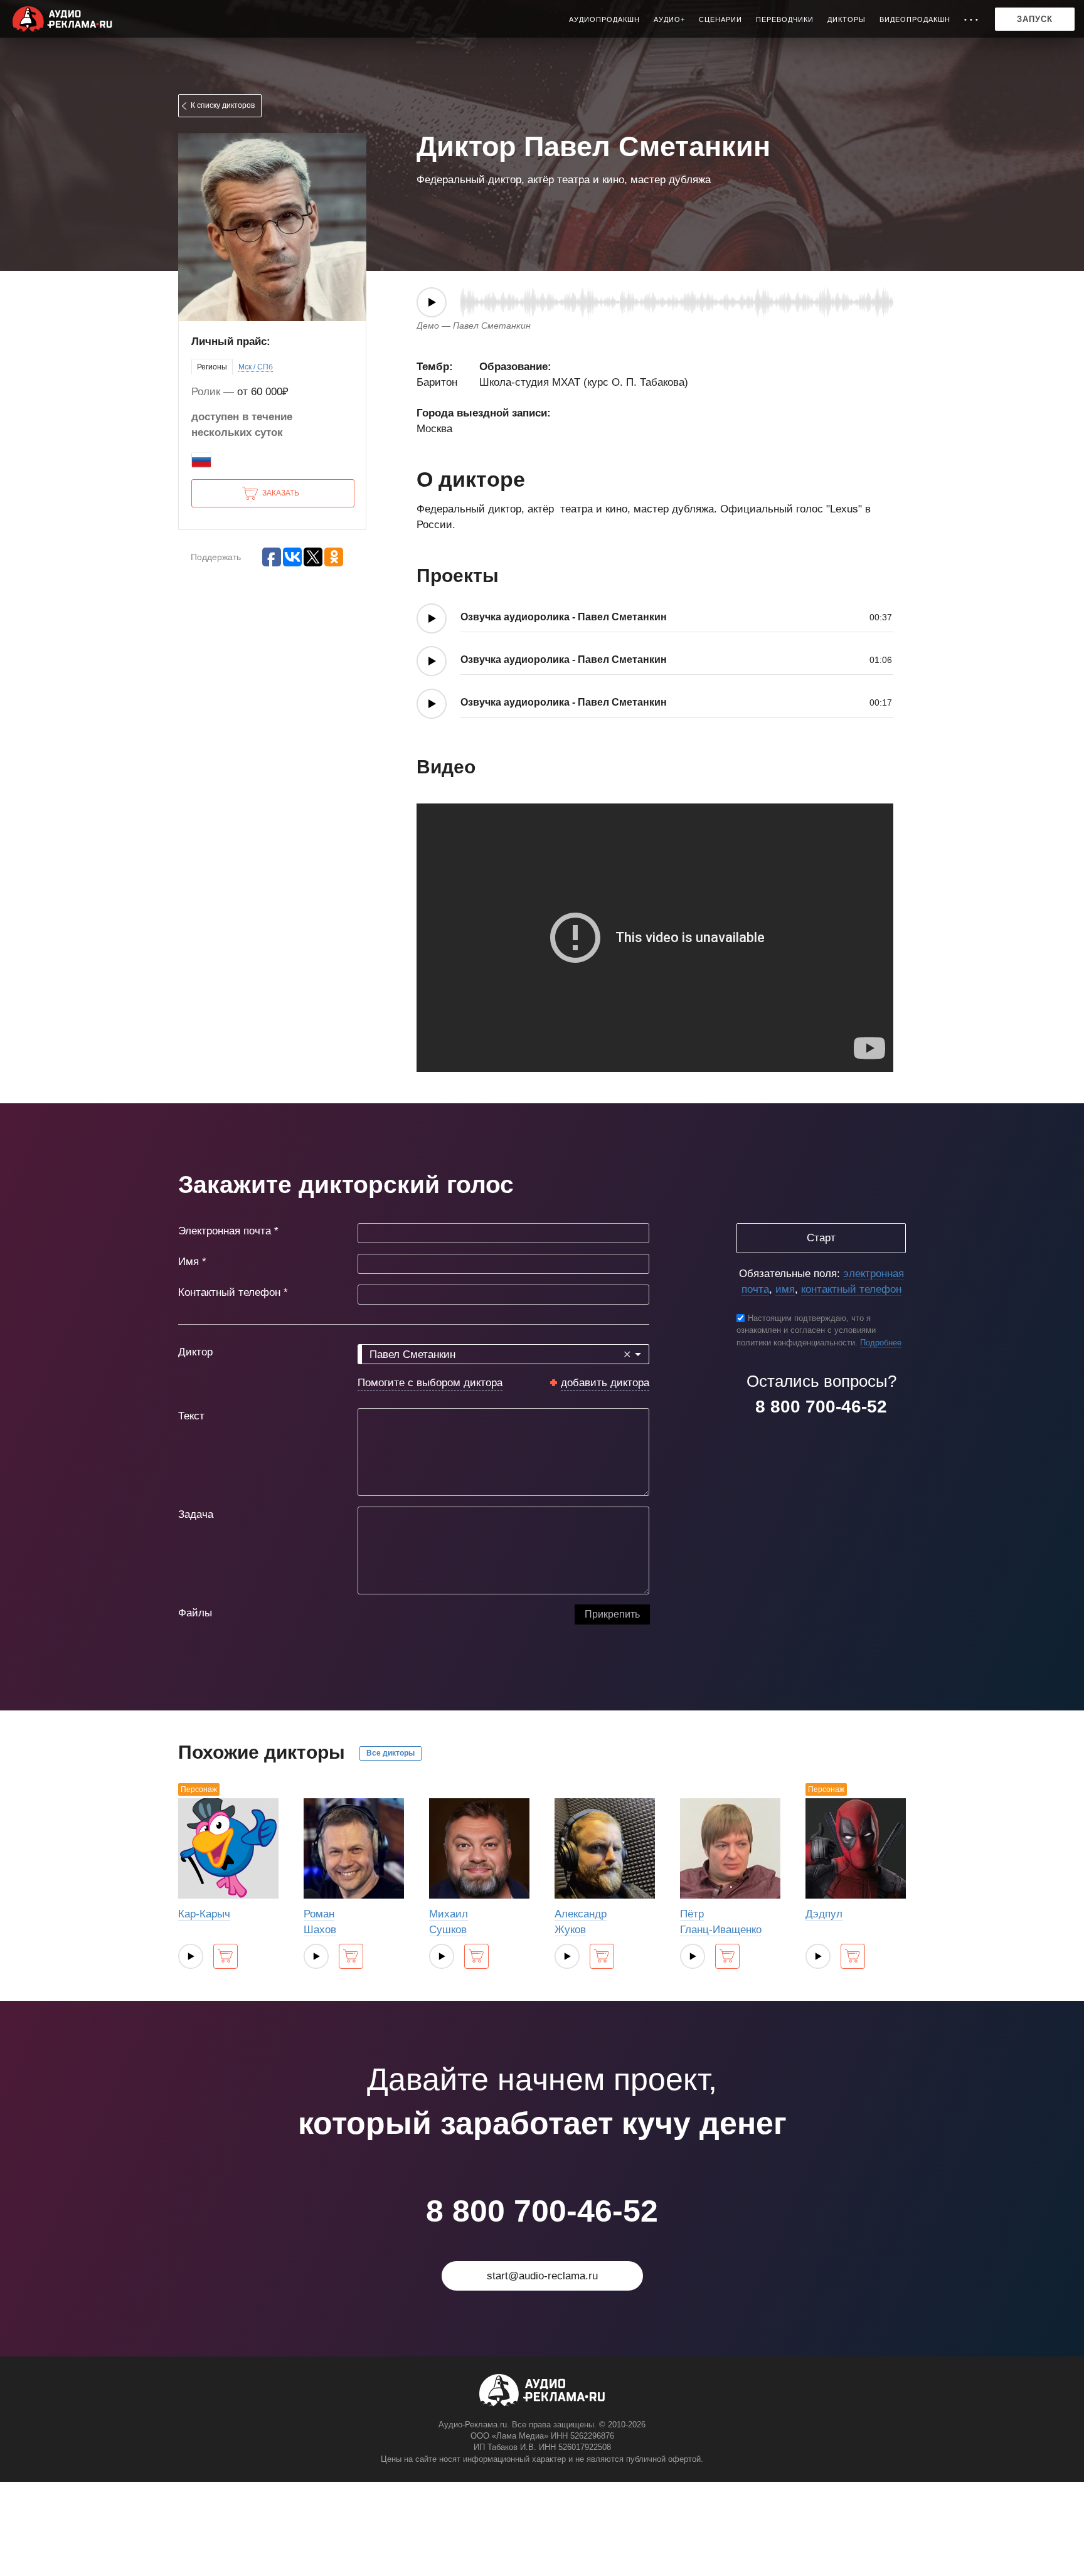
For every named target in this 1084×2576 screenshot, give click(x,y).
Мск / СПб (256, 367)
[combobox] (503, 1354)
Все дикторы (391, 1753)
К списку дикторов (223, 105)
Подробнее (881, 1343)
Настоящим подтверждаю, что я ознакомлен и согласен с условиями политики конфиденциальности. (806, 1330)
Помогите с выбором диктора (430, 1383)
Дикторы (847, 19)
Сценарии (720, 19)
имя (785, 1289)
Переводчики (785, 19)
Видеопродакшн (915, 19)
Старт (821, 1238)
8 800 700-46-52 (821, 1407)
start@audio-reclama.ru (542, 2276)
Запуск (1035, 19)
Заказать (281, 493)
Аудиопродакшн (604, 19)
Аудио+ (669, 19)
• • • (971, 19)
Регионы (212, 367)
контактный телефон (851, 1289)
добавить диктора (605, 1383)
